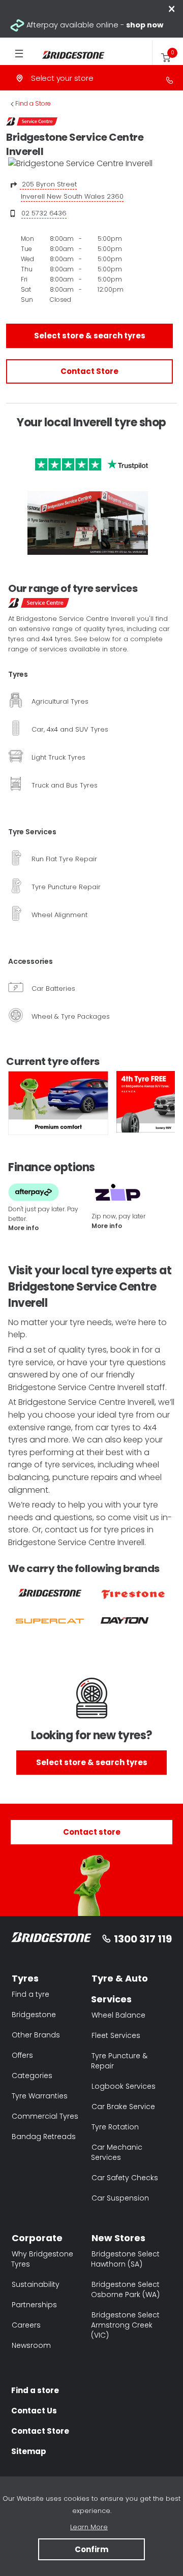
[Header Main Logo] (64, 55)
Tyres (25, 1978)
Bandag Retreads (44, 2137)
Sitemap (29, 2451)
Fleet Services (116, 2035)
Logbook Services (124, 2086)
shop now (145, 25)
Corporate (37, 2238)
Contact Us (34, 2411)
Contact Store (89, 371)
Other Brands (36, 2035)
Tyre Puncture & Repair (119, 2061)
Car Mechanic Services (117, 2152)
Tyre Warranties (40, 2096)
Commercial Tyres (45, 2116)
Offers (22, 2055)
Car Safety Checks (125, 2178)
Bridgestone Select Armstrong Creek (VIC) (125, 2325)
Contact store (92, 1832)
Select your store (62, 78)
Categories (32, 2076)
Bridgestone (34, 2015)
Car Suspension (120, 2198)
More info (23, 1228)
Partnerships (34, 2305)
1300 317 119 (143, 1939)
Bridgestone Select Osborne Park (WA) (125, 2289)
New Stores (118, 2238)
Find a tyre (30, 1994)
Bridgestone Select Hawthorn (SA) (125, 2259)
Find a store (35, 2390)
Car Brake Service (123, 2107)
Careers (26, 2325)
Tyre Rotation (115, 2127)
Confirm (91, 2549)
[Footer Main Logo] (51, 1939)
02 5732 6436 (44, 213)
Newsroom (31, 2345)
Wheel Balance (118, 2015)
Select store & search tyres (90, 336)
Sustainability (36, 2284)
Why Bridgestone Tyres (42, 2259)
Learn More (89, 2527)
